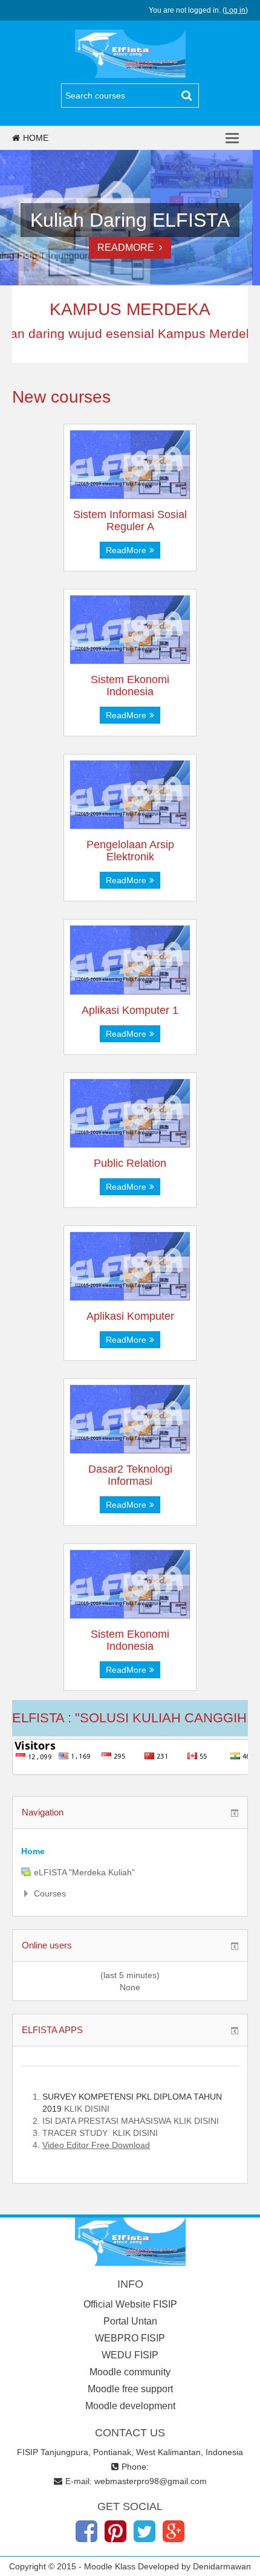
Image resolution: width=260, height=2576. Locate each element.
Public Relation (130, 1163)
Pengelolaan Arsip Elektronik (130, 851)
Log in (235, 10)
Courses (50, 1893)
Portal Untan (130, 2321)
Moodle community (130, 2372)
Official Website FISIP (130, 2304)
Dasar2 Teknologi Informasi (130, 1475)
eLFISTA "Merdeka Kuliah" (84, 1872)
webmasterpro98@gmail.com (151, 2481)
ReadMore (128, 248)
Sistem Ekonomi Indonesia (130, 686)
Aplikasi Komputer (130, 1316)
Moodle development (130, 2406)
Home (36, 138)
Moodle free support (130, 2389)
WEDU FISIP (130, 2355)
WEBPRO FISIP (130, 2338)
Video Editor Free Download (96, 2145)
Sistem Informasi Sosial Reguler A (130, 521)
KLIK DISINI (87, 2109)
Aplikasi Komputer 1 (130, 1010)
